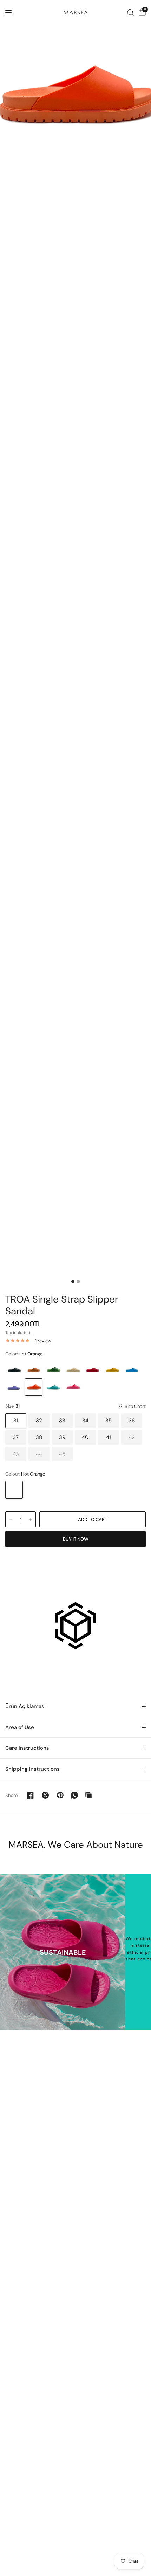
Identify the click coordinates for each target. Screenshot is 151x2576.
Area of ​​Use (20, 1727)
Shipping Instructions (32, 1769)
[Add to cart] (93, 1519)
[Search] (130, 12)
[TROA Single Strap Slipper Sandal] (14, 1369)
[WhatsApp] (74, 1795)
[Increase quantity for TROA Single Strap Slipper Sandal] (30, 1520)
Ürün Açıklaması (25, 1706)
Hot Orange (14, 1490)
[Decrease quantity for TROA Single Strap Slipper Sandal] (11, 1520)
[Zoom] (75, 94)
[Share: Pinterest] (60, 1795)
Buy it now (76, 1539)
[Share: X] (45, 1795)
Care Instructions (27, 1748)
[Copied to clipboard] (88, 1795)
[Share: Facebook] (30, 1795)
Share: (12, 1795)
